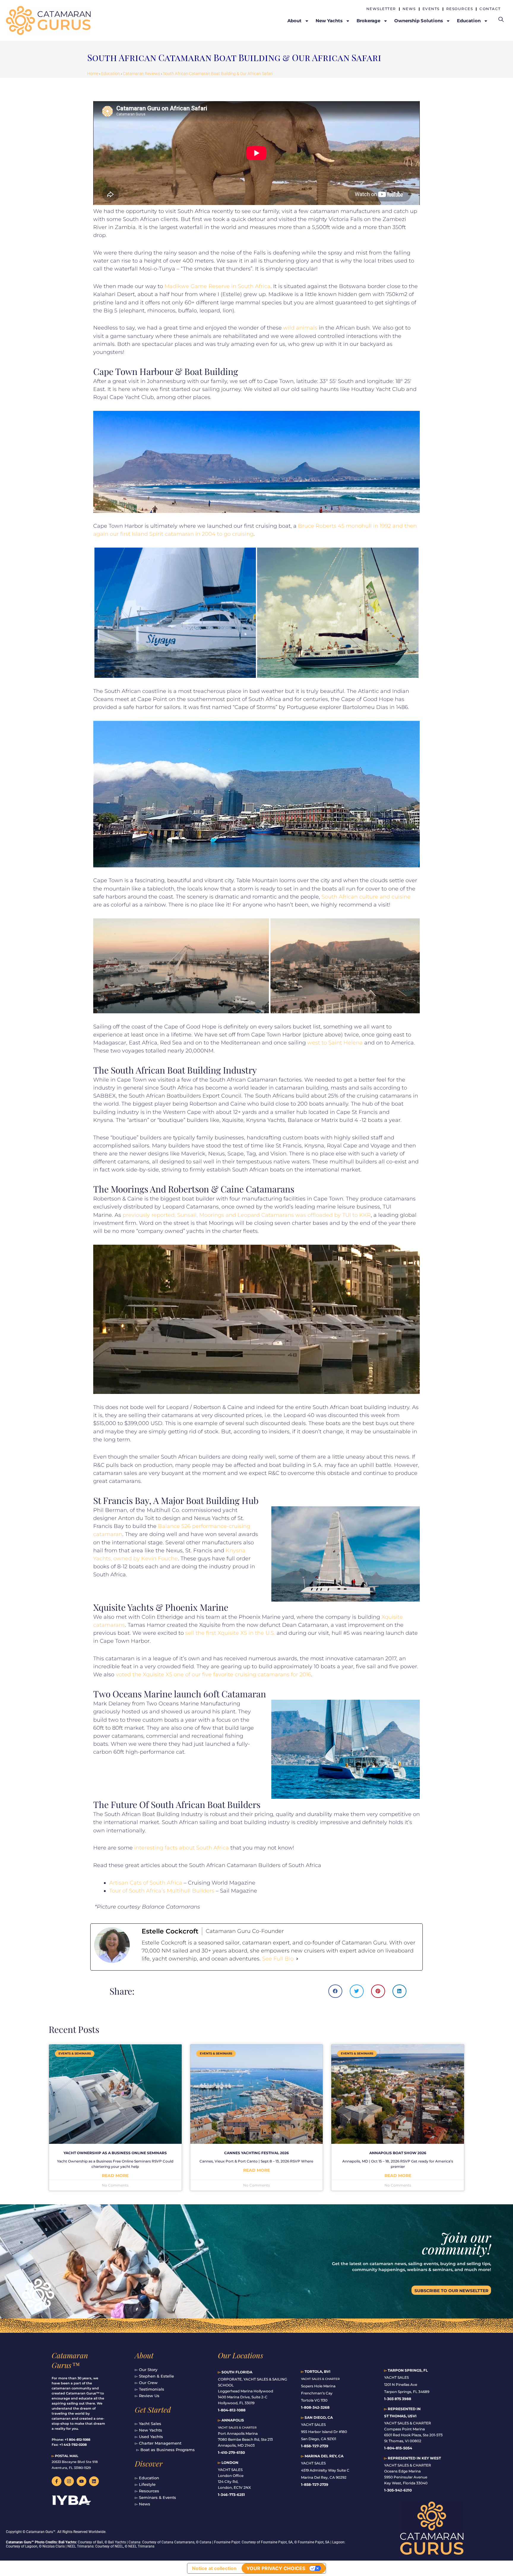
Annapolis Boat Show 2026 (398, 2153)
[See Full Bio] (297, 1959)
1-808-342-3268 (315, 2407)
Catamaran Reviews (141, 74)
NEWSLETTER (381, 9)
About (144, 2355)
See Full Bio (278, 1959)
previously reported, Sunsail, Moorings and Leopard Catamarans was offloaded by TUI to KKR (247, 1215)
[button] (335, 1991)
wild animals (300, 328)
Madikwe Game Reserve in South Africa (217, 286)
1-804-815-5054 (398, 2448)
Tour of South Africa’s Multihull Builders (162, 1891)
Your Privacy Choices (276, 2568)
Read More (115, 2176)
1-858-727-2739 (315, 2484)
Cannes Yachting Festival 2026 (256, 2153)
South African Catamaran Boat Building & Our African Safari (218, 74)
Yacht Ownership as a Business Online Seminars (115, 2153)
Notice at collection (214, 2568)
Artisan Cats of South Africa (146, 1883)
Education (111, 74)
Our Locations (241, 2355)
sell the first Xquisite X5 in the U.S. (230, 1633)
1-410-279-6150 (231, 2452)
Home (93, 74)
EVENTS (431, 9)
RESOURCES (460, 9)
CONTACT (490, 9)
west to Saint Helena (335, 1043)
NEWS (409, 9)
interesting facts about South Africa (182, 1848)
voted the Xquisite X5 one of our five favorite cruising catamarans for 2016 (213, 1675)
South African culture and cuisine (366, 897)
